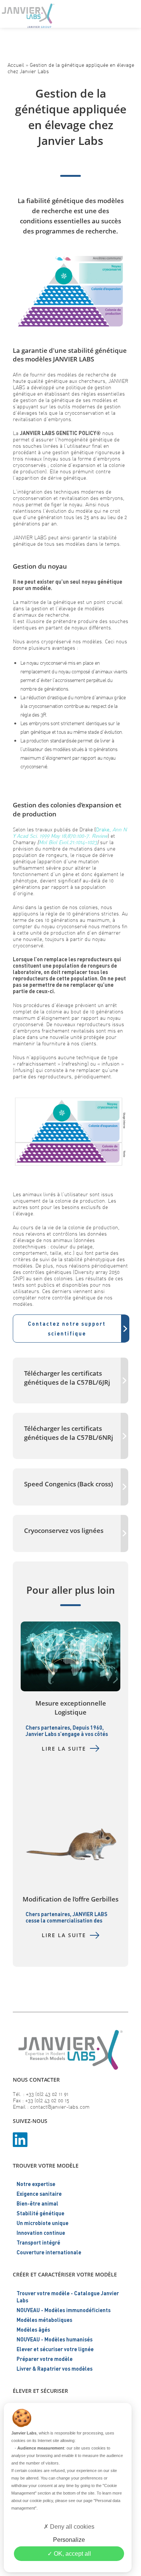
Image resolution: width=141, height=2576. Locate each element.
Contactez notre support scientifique (67, 1328)
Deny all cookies (71, 2527)
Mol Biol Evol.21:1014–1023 (68, 842)
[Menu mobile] (130, 13)
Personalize (69, 2540)
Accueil (16, 65)
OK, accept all (72, 2554)
